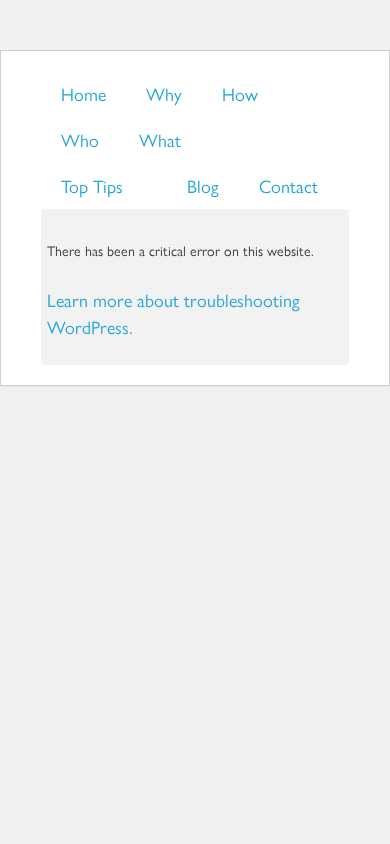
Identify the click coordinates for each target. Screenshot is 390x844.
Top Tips (92, 185)
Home (83, 93)
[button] (195, 287)
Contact (288, 185)
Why (164, 93)
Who (80, 139)
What (160, 139)
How (240, 93)
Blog (203, 185)
